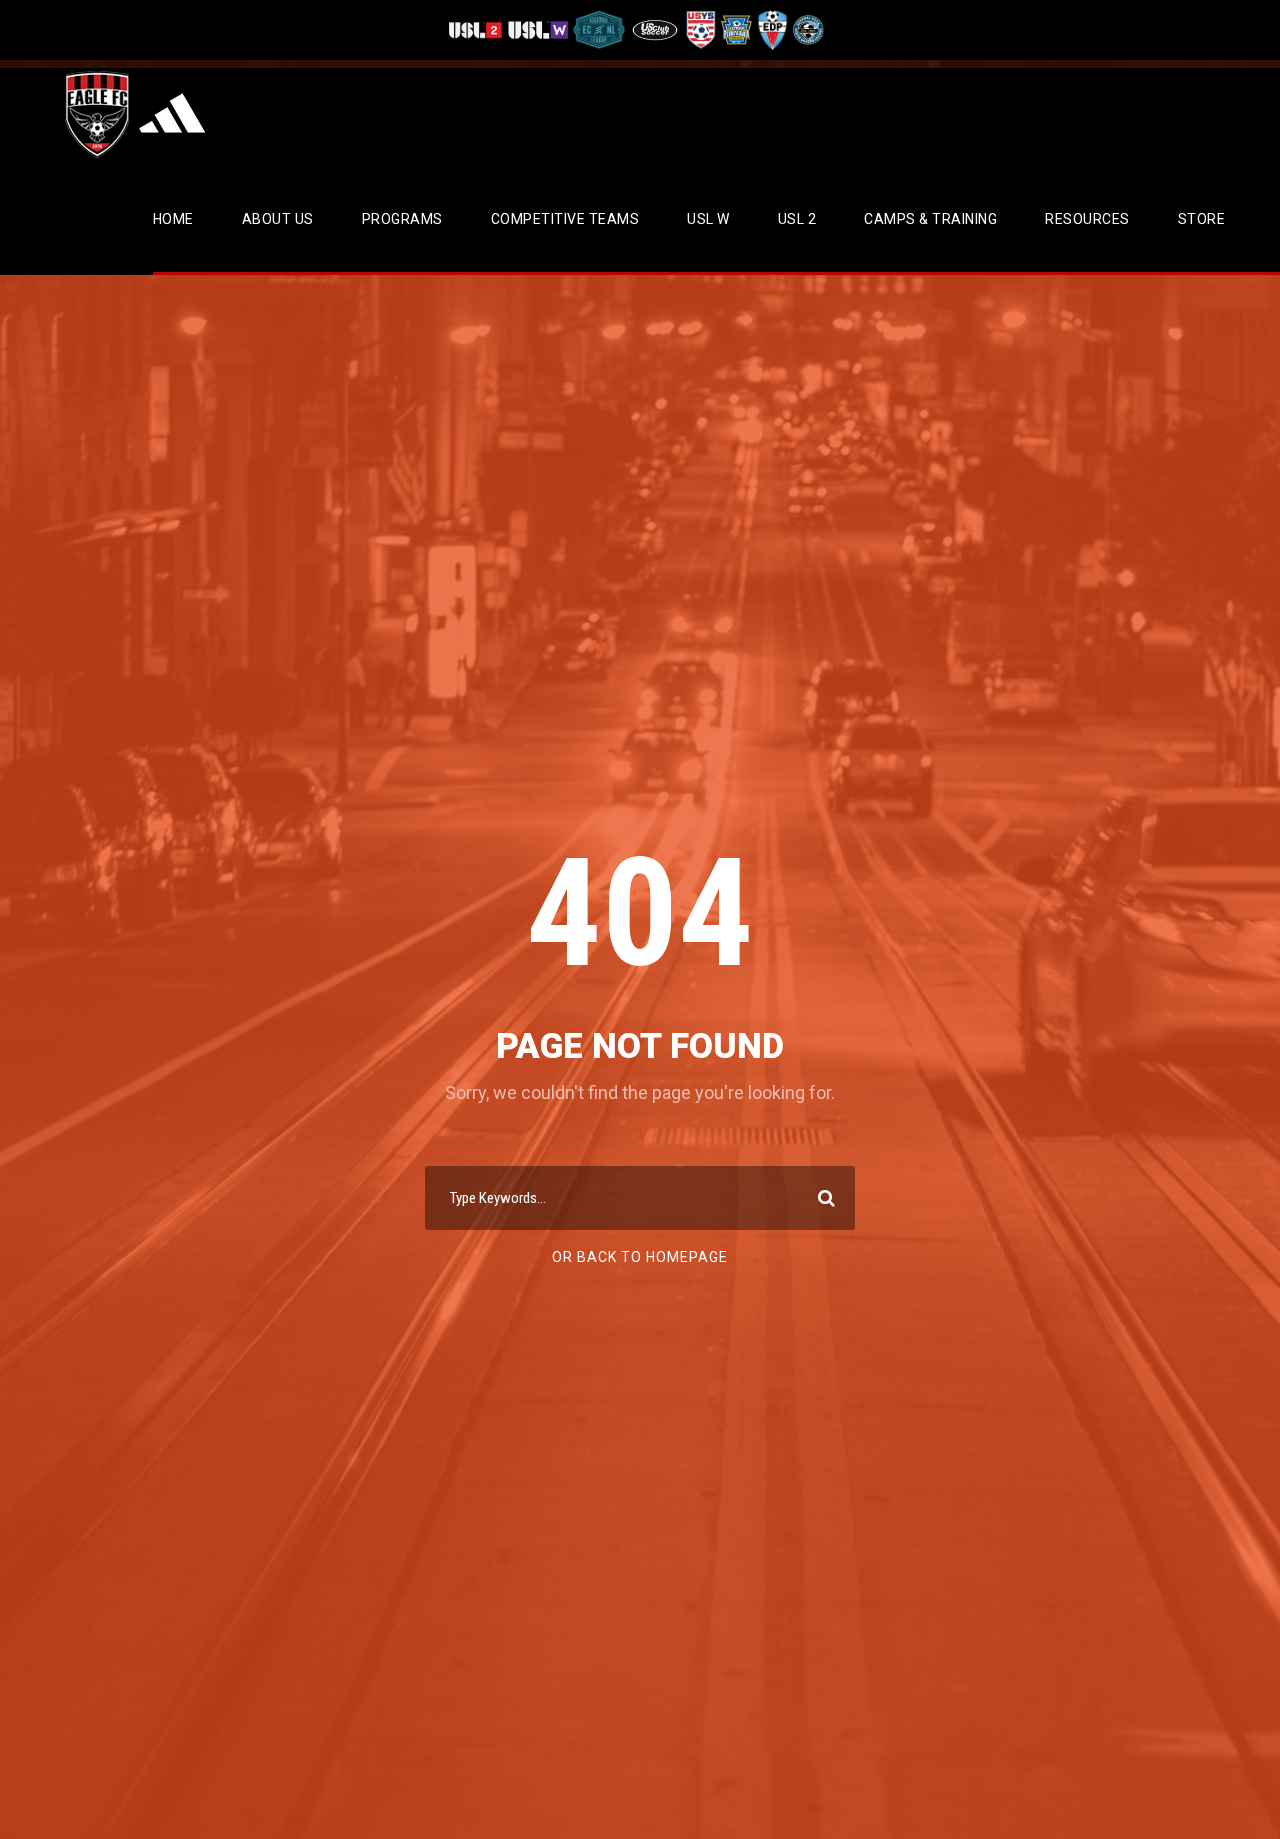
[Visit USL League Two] (477, 29)
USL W (708, 219)
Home (173, 219)
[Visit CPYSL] (806, 29)
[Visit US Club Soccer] (655, 29)
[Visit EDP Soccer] (771, 29)
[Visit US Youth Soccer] (699, 29)
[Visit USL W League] (538, 29)
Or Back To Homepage (640, 1257)
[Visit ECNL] (599, 29)
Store (1202, 219)
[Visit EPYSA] (735, 29)
